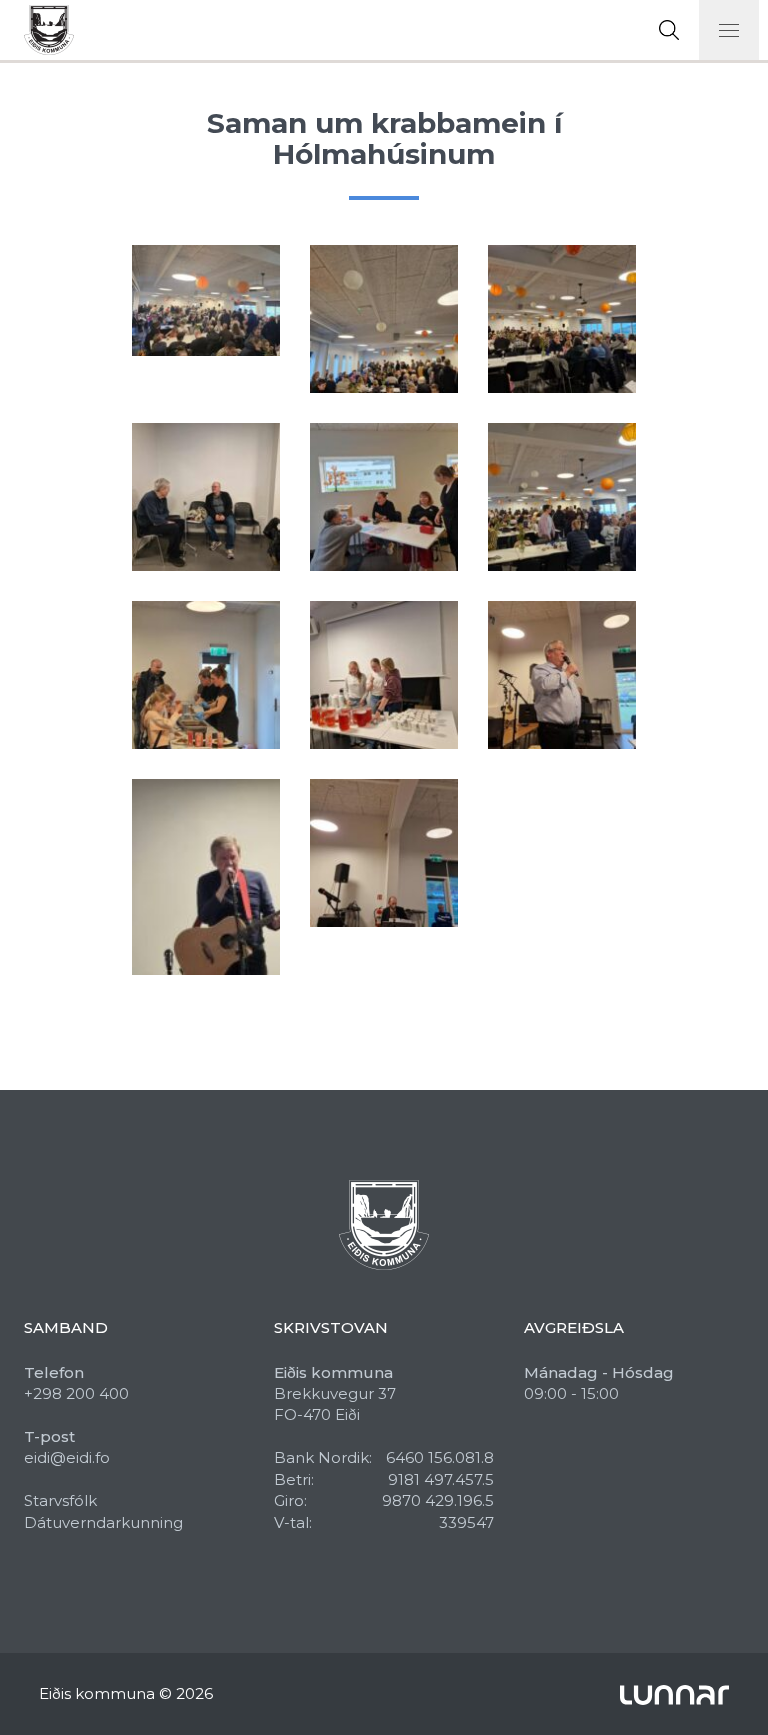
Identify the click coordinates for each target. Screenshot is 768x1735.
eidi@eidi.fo (67, 1457)
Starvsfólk (60, 1500)
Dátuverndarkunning (103, 1522)
